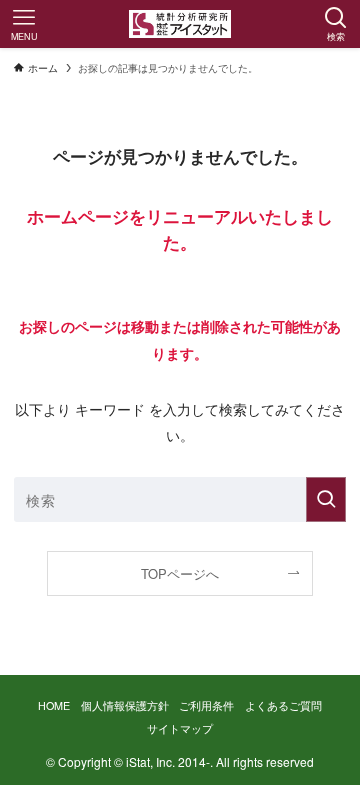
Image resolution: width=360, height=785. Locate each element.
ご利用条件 (206, 705)
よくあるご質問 (283, 705)
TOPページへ (180, 573)
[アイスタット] (180, 24)
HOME (54, 705)
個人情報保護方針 (125, 705)
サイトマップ (180, 728)
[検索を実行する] (326, 499)
